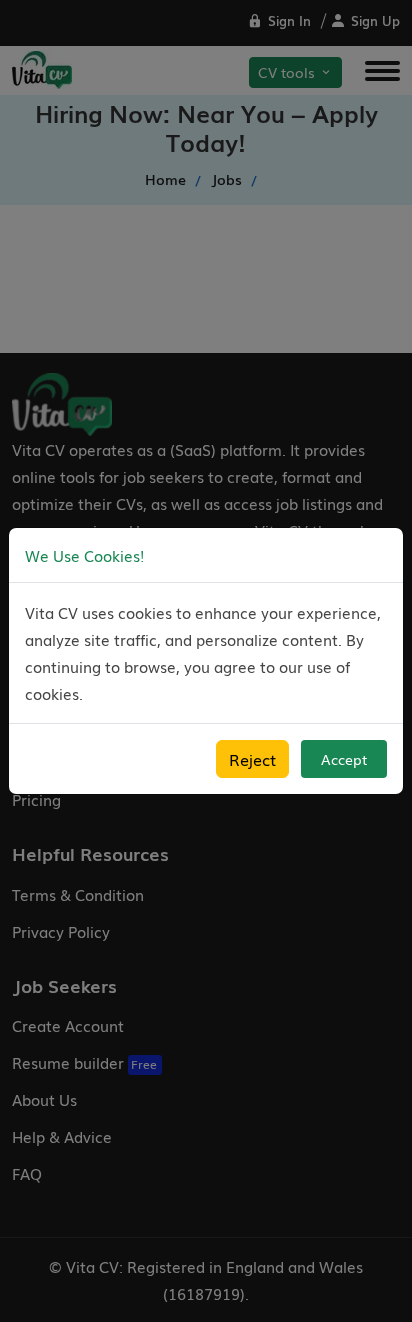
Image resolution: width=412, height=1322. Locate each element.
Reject (252, 759)
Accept (344, 759)
